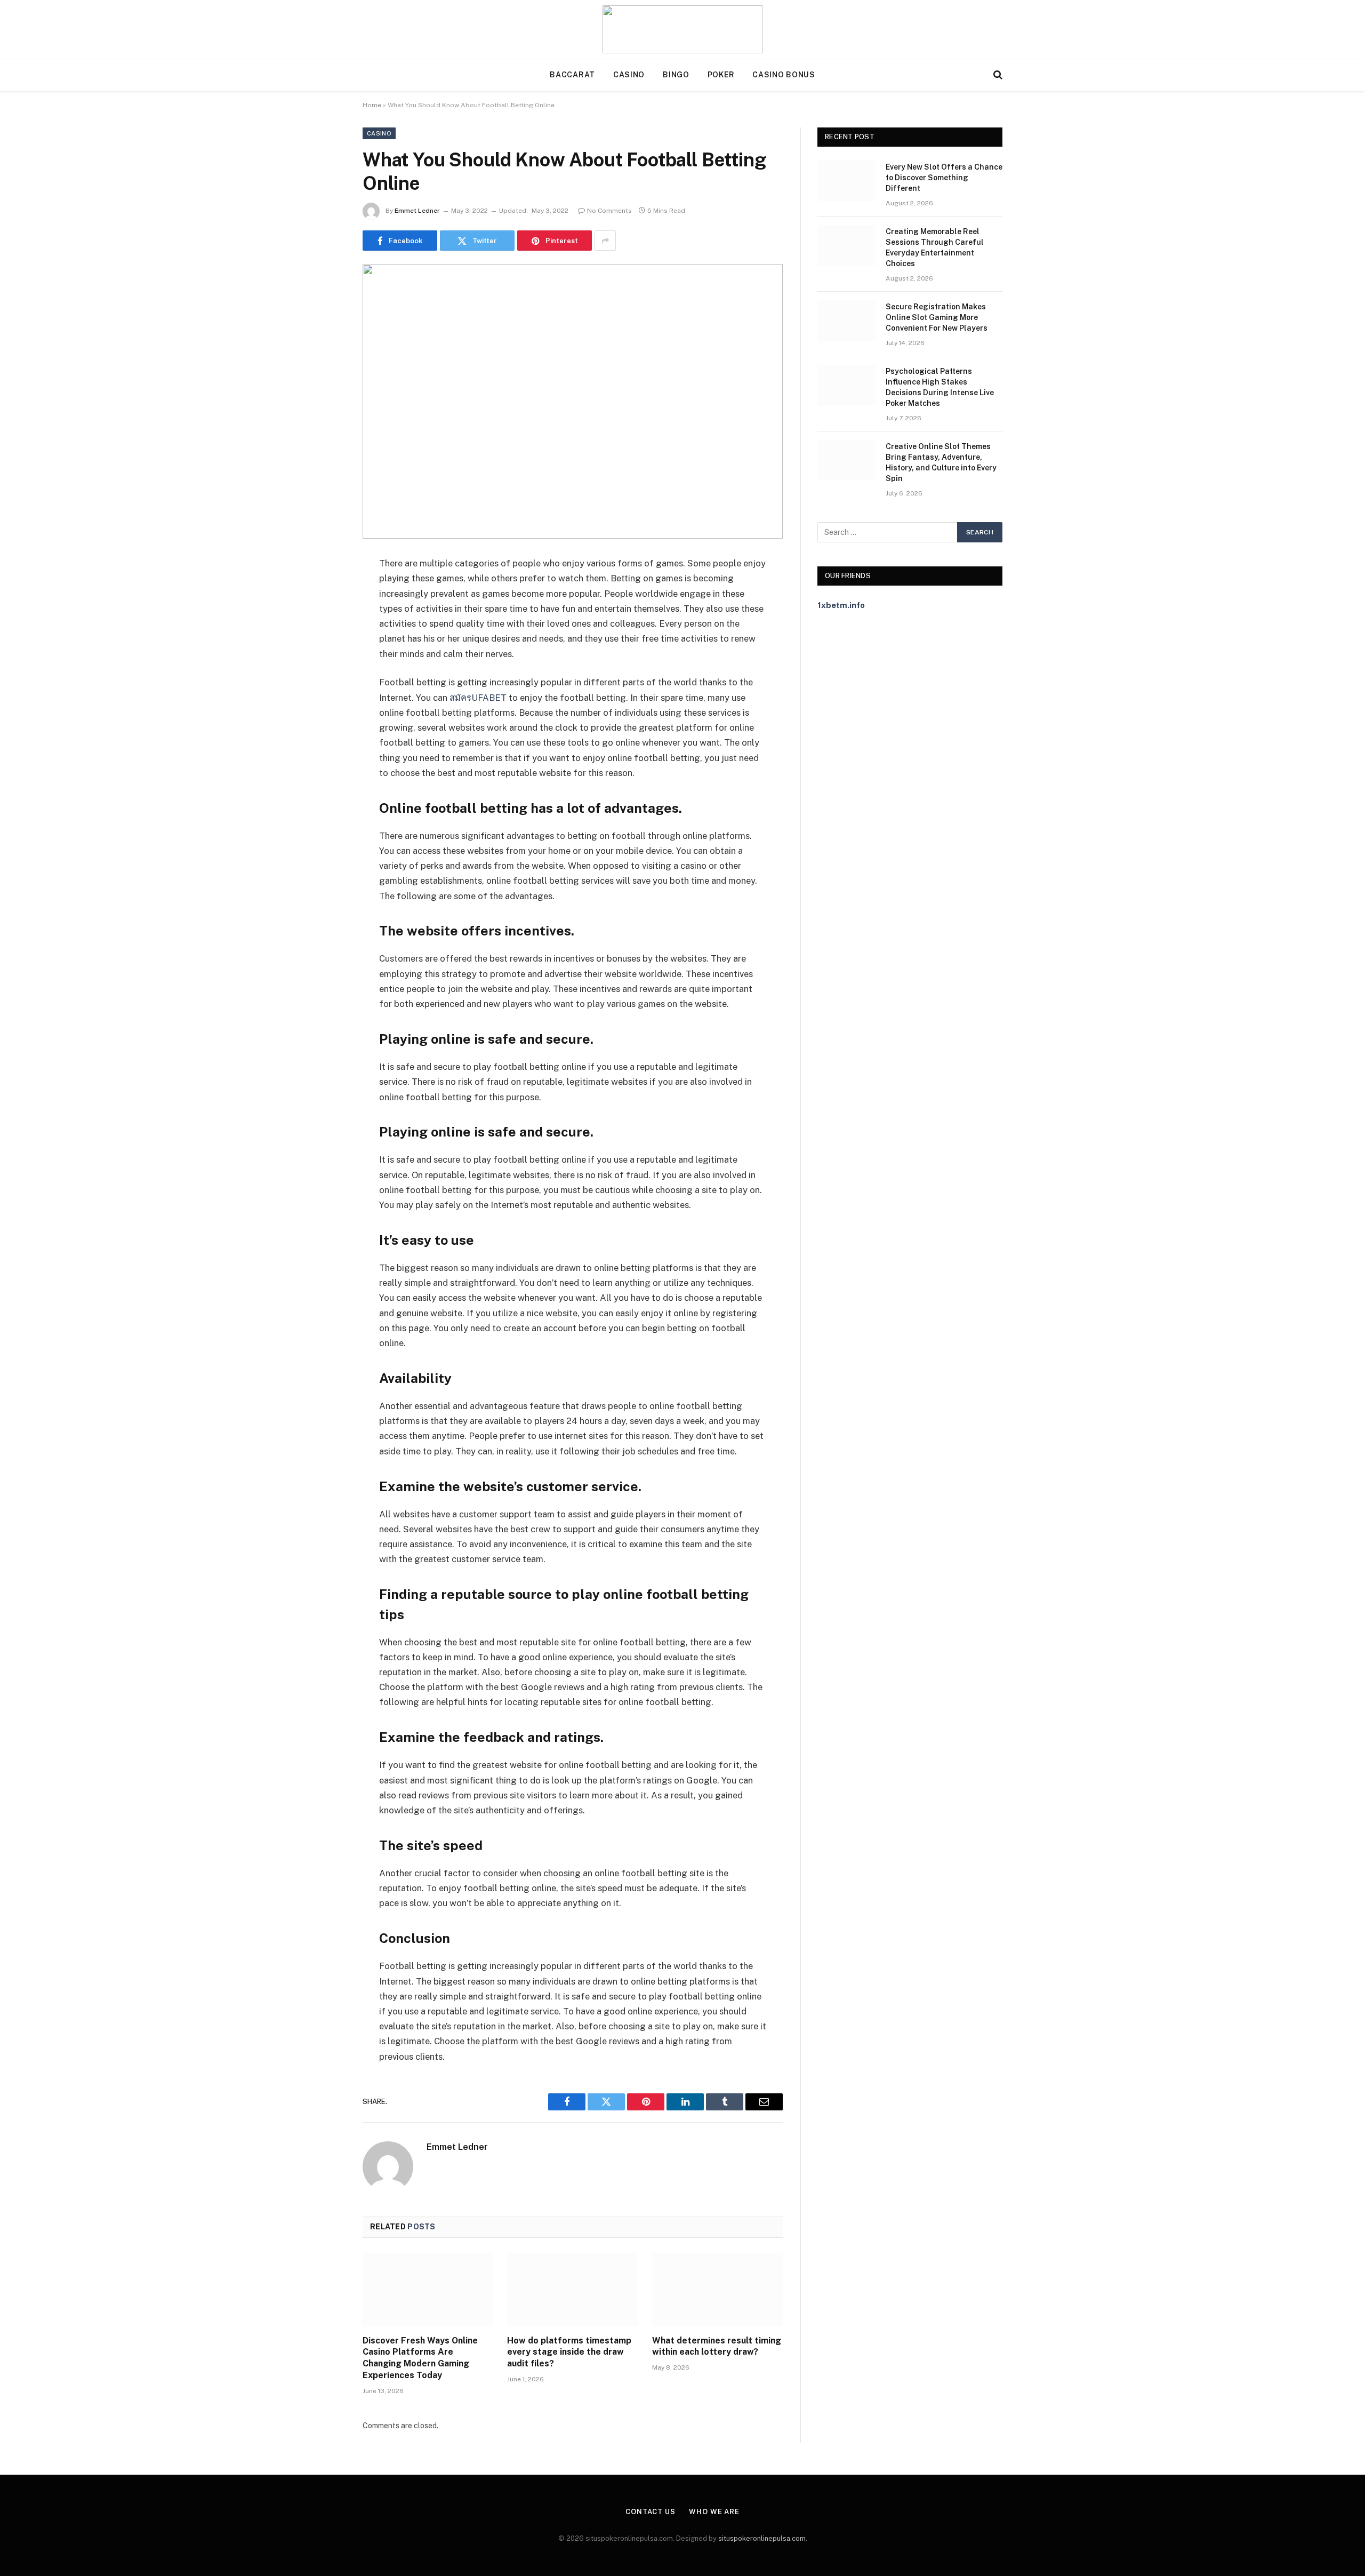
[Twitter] (325, 619)
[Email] (325, 700)
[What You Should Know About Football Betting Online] (573, 401)
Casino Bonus (784, 75)
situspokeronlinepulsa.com (762, 2538)
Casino (629, 75)
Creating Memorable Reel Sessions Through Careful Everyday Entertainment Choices (935, 247)
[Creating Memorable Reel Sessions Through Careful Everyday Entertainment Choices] (847, 245)
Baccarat (572, 75)
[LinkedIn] (325, 646)
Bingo (676, 75)
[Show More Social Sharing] (605, 241)
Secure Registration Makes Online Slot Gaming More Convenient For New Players (937, 317)
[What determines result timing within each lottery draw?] (717, 2290)
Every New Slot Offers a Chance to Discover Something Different (944, 178)
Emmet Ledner (417, 211)
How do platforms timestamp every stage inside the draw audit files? (569, 2352)
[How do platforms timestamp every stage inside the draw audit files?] (572, 2290)
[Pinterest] (325, 673)
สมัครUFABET (478, 698)
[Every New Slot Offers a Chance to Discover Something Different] (847, 181)
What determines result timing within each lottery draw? (717, 2346)
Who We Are (714, 2512)
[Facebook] (325, 591)
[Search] (997, 75)
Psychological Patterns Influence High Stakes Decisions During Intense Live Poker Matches (940, 387)
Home (372, 105)
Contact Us (651, 2512)
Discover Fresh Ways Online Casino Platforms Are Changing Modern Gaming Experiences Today (420, 2358)
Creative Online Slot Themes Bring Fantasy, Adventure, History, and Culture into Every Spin (941, 462)
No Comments (609, 211)
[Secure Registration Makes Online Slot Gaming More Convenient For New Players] (847, 321)
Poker (721, 75)
